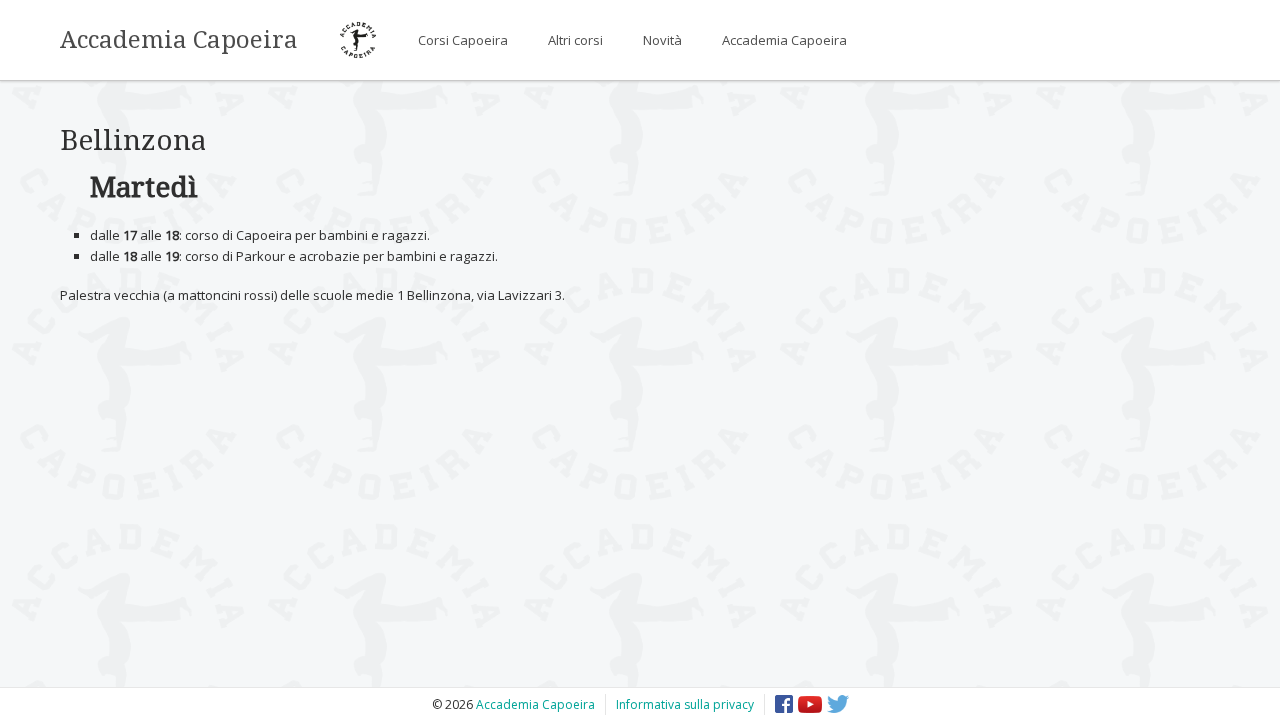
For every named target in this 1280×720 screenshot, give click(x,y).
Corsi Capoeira (463, 40)
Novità (662, 40)
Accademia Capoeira (179, 40)
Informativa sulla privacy (685, 704)
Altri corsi (575, 40)
